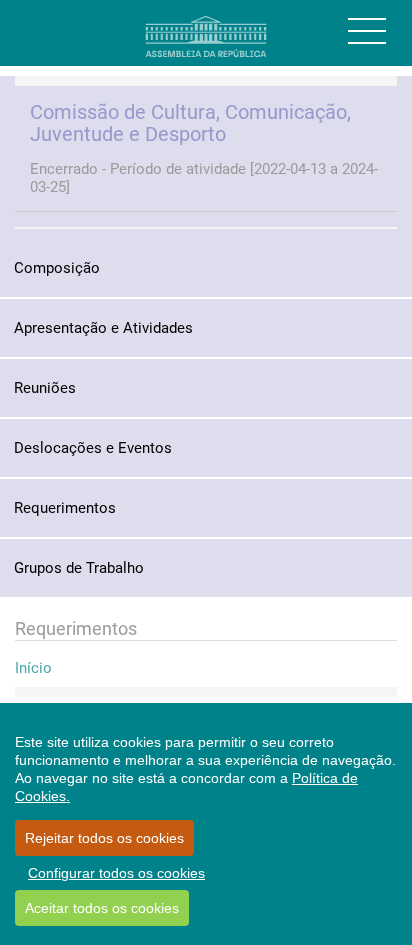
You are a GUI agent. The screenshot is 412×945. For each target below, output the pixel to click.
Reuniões (45, 388)
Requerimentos (65, 508)
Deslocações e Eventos (93, 448)
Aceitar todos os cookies (102, 908)
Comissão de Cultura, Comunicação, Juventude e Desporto (190, 123)
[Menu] (367, 31)
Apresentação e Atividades (103, 328)
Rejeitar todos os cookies (104, 838)
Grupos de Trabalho (79, 568)
